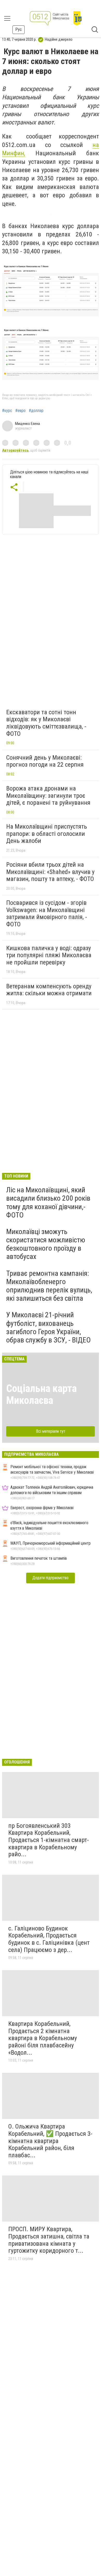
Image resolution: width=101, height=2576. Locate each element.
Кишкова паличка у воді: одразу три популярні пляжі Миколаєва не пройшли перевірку (49, 955)
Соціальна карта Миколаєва (41, 1394)
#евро (20, 411)
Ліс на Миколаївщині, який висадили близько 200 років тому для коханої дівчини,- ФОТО (48, 1202)
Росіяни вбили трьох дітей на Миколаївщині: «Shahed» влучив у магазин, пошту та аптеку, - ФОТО (50, 872)
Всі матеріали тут (51, 1431)
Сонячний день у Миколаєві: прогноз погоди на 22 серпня (45, 761)
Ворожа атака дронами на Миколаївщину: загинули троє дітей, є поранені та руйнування (48, 796)
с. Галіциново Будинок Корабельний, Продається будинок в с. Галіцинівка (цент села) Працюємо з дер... (49, 1939)
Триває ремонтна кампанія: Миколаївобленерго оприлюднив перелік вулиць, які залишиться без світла (49, 1286)
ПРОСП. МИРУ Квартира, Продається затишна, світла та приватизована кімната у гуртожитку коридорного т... (49, 2240)
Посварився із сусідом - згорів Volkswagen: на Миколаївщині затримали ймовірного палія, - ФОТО (47, 913)
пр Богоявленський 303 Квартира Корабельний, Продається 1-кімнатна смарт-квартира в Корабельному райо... (49, 1840)
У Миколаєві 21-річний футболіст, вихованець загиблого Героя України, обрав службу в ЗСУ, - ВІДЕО (48, 1327)
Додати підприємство (51, 1578)
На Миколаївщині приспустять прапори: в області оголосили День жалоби (47, 834)
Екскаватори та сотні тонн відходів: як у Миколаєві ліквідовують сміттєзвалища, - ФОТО (46, 723)
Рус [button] (19, 29)
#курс (7, 411)
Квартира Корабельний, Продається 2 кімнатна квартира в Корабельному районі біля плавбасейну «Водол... (43, 2038)
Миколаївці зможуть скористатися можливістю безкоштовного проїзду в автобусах (46, 1244)
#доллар (36, 411)
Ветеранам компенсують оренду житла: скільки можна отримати (49, 990)
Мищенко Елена (27, 424)
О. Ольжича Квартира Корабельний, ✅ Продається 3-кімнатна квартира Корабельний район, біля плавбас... (50, 2141)
